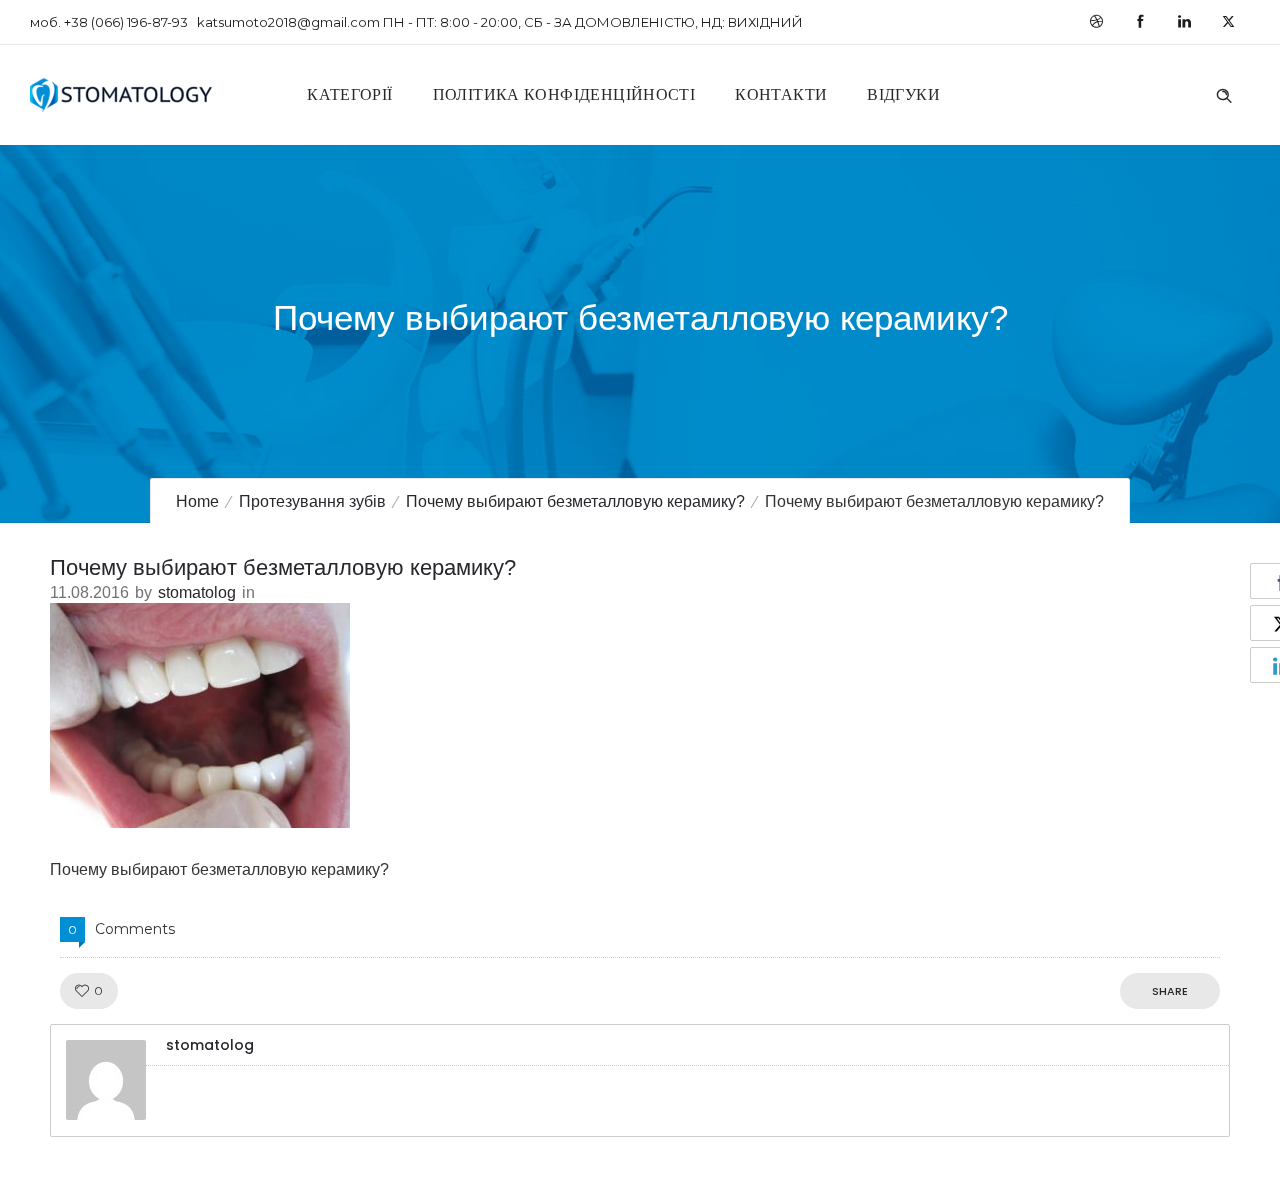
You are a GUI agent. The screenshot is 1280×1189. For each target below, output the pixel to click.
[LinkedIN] (1184, 22)
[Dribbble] (1096, 22)
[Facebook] (1140, 22)
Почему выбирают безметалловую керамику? (575, 501)
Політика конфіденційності (564, 94)
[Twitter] (1228, 22)
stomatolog (197, 592)
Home (197, 501)
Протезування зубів (312, 501)
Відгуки (903, 94)
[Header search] (1224, 93)
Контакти (781, 94)
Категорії (349, 94)
